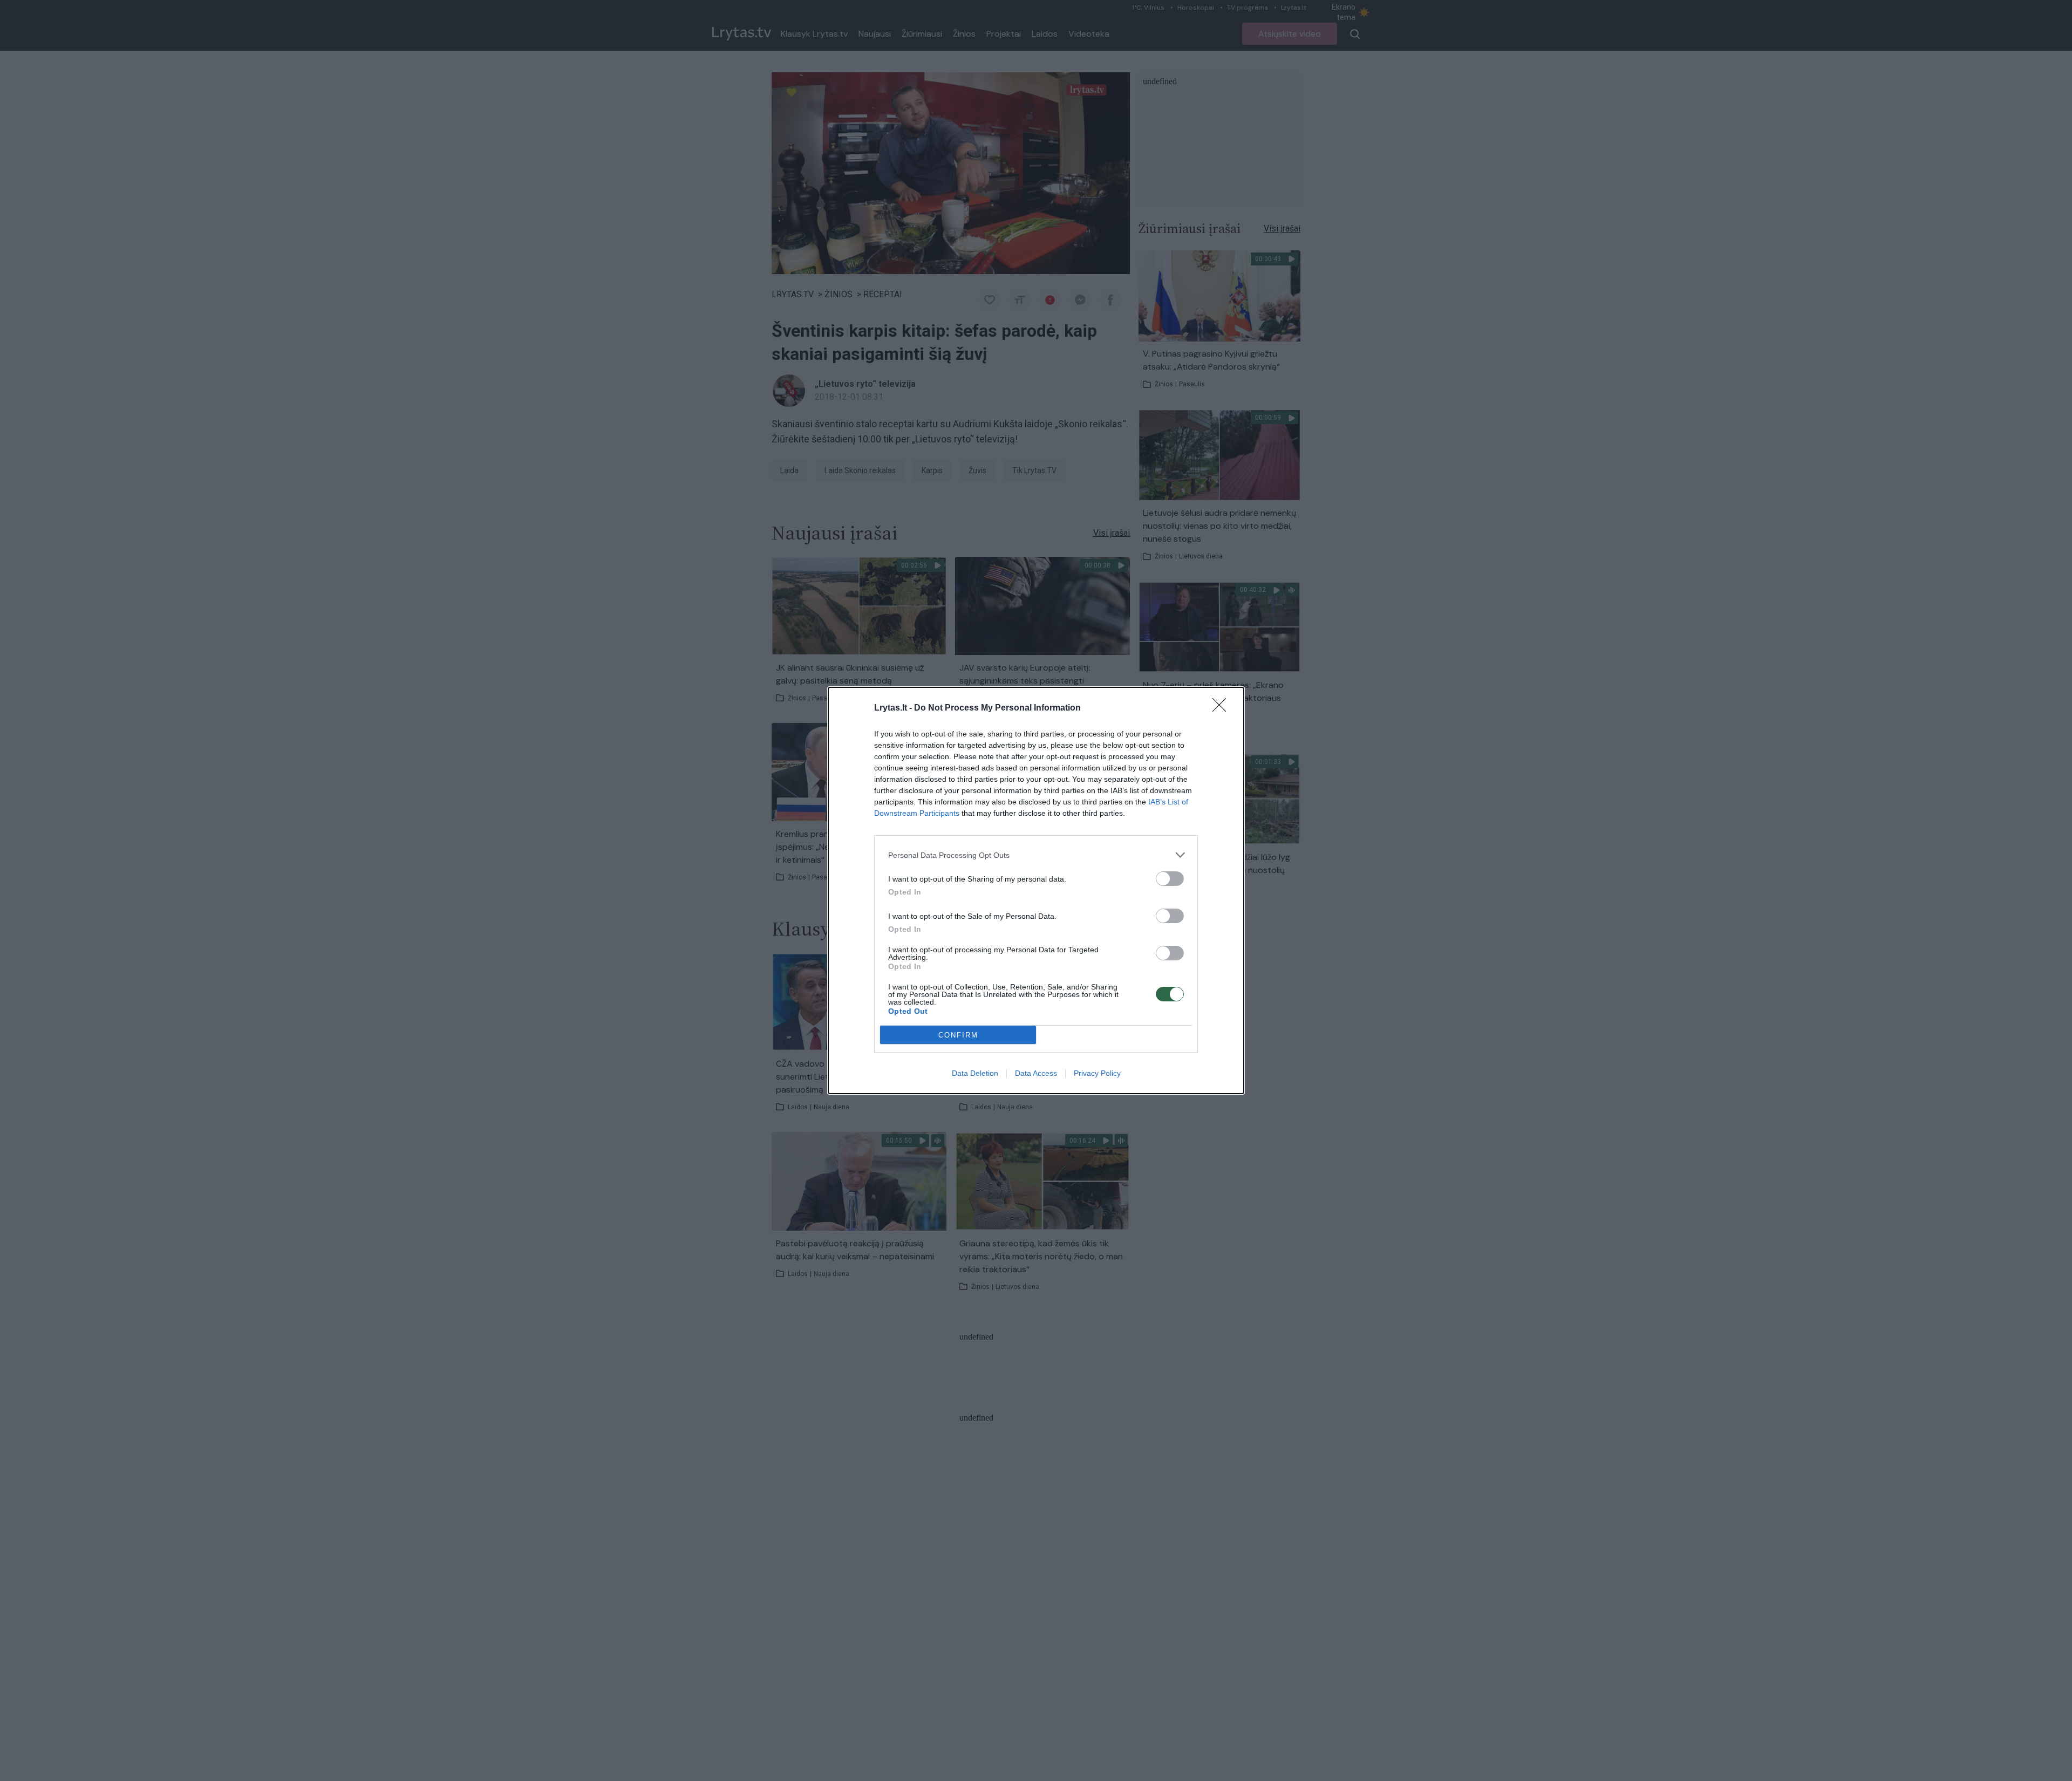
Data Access (1036, 1073)
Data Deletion (975, 1073)
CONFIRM (958, 1035)
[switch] (1170, 879)
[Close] (1223, 708)
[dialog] (1036, 890)
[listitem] (1036, 855)
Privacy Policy (1097, 1073)
